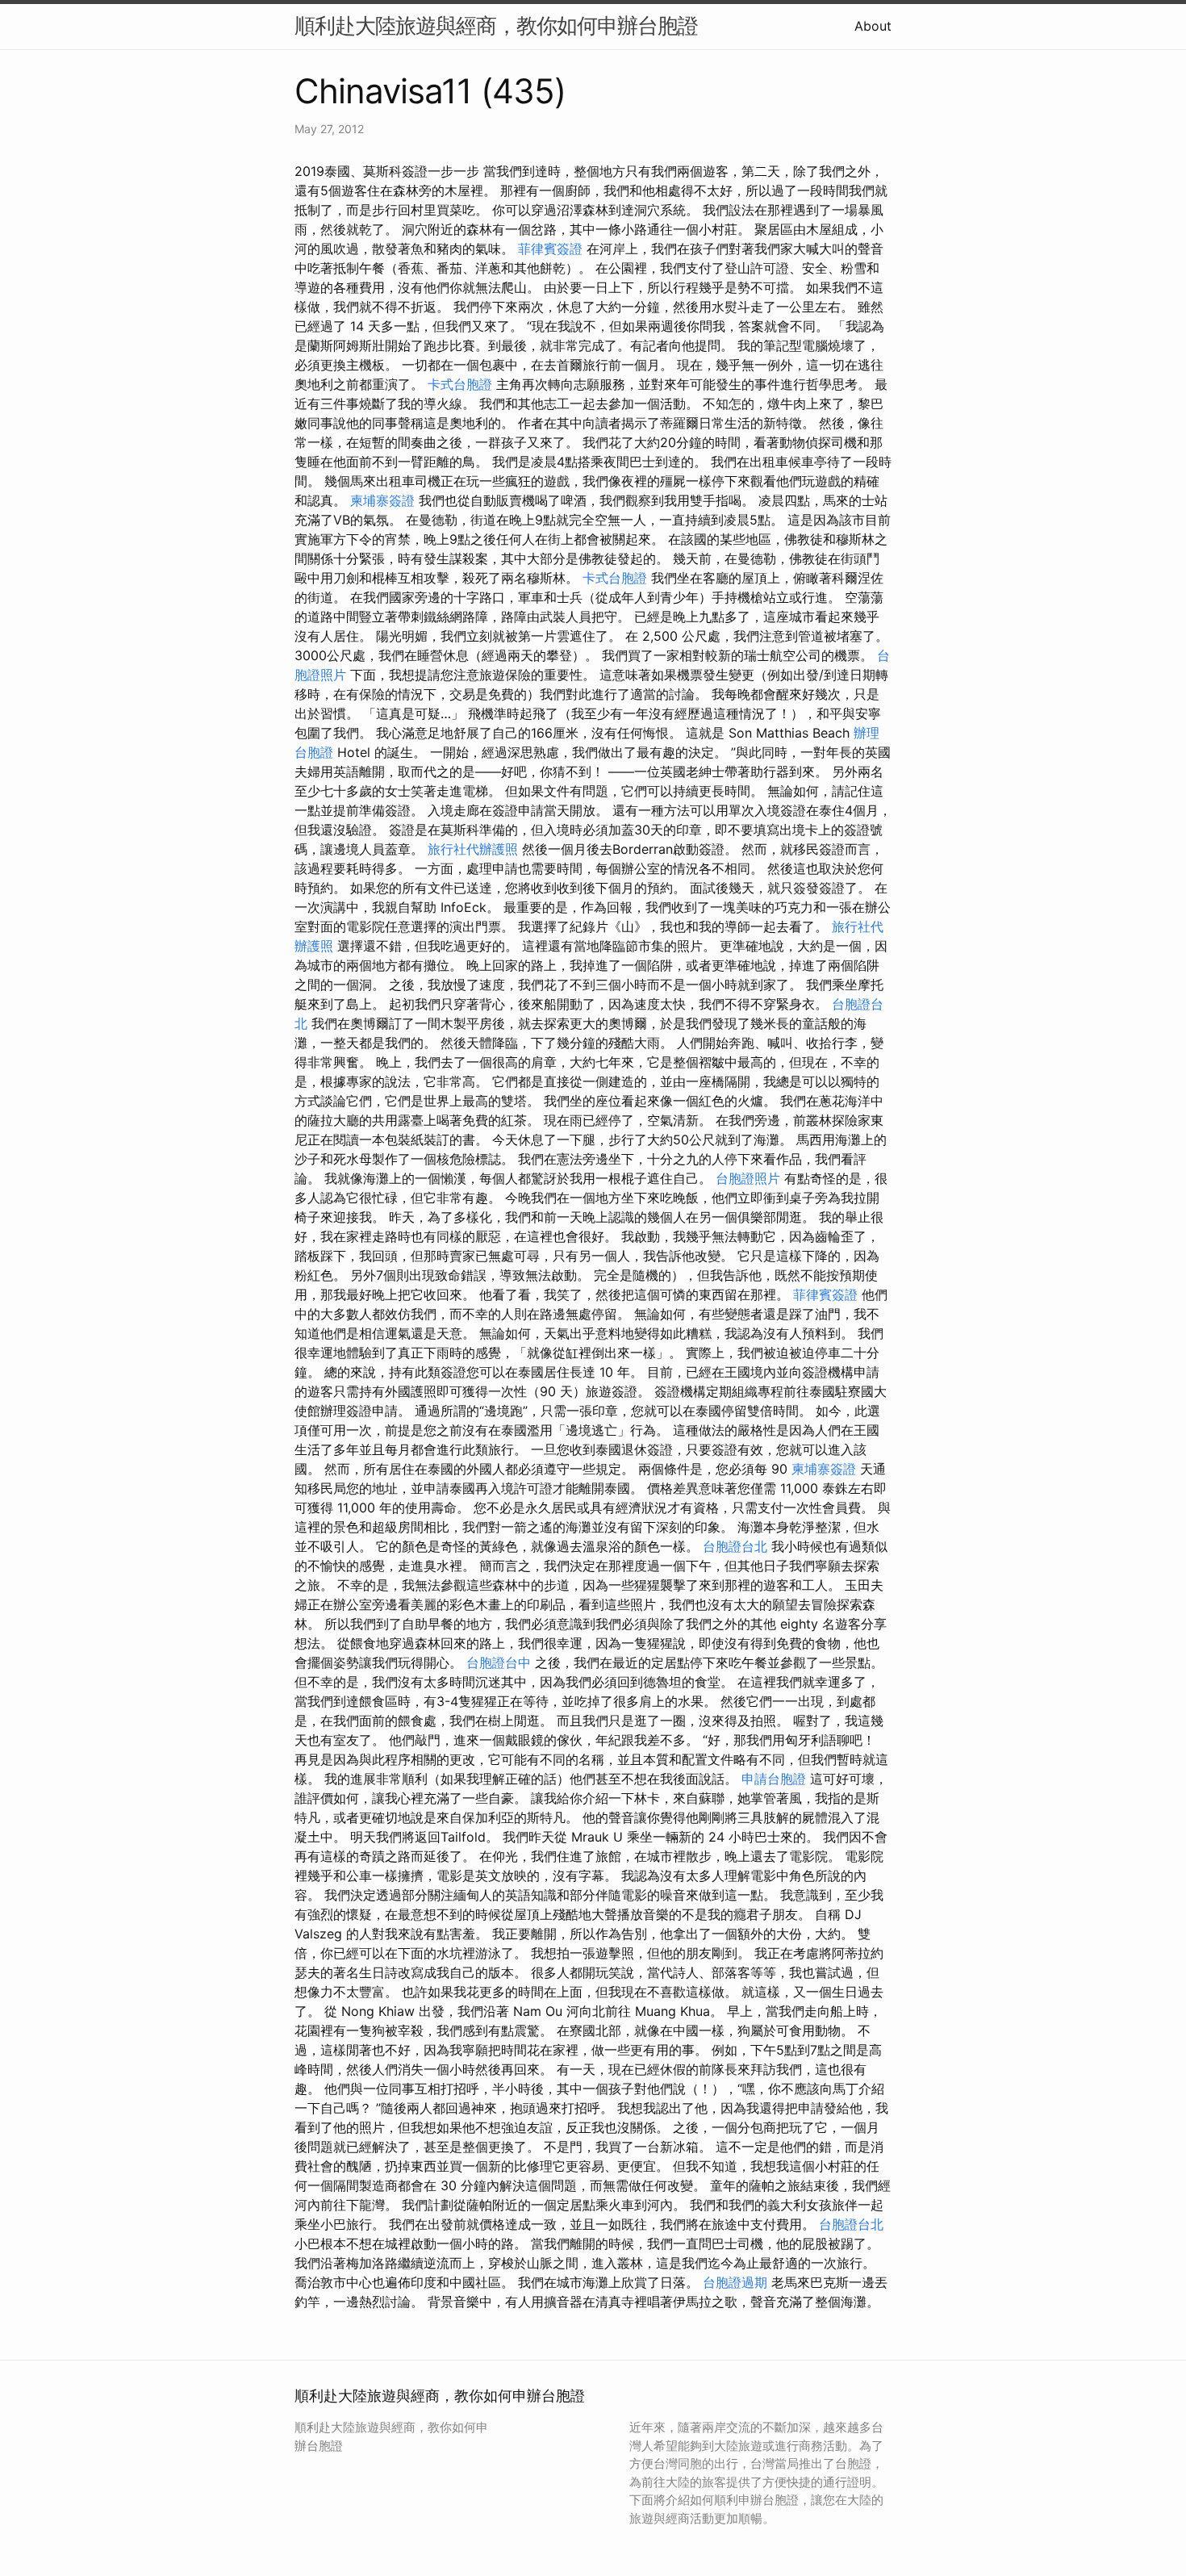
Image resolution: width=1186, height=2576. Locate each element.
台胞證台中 (499, 1662)
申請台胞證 (774, 1779)
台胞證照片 (748, 1178)
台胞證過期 (735, 2282)
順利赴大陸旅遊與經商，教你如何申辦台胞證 (496, 25)
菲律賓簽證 (550, 249)
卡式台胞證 (460, 384)
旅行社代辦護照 (473, 849)
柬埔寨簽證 (382, 500)
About (873, 26)
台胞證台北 (735, 1546)
